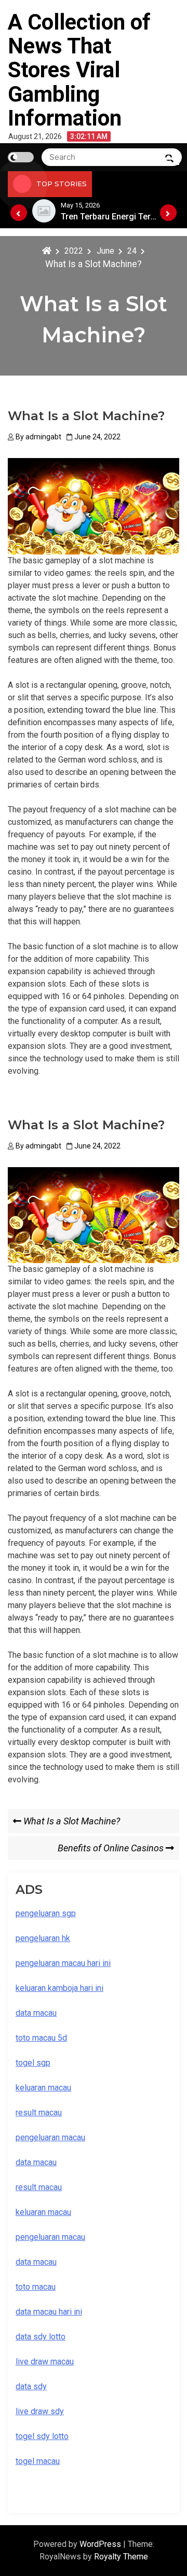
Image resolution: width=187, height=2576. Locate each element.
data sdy (31, 2386)
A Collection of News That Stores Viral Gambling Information (79, 70)
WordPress (101, 2544)
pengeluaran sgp (46, 1913)
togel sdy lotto (42, 2436)
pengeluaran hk (43, 1938)
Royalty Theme (121, 2557)
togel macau (38, 2461)
